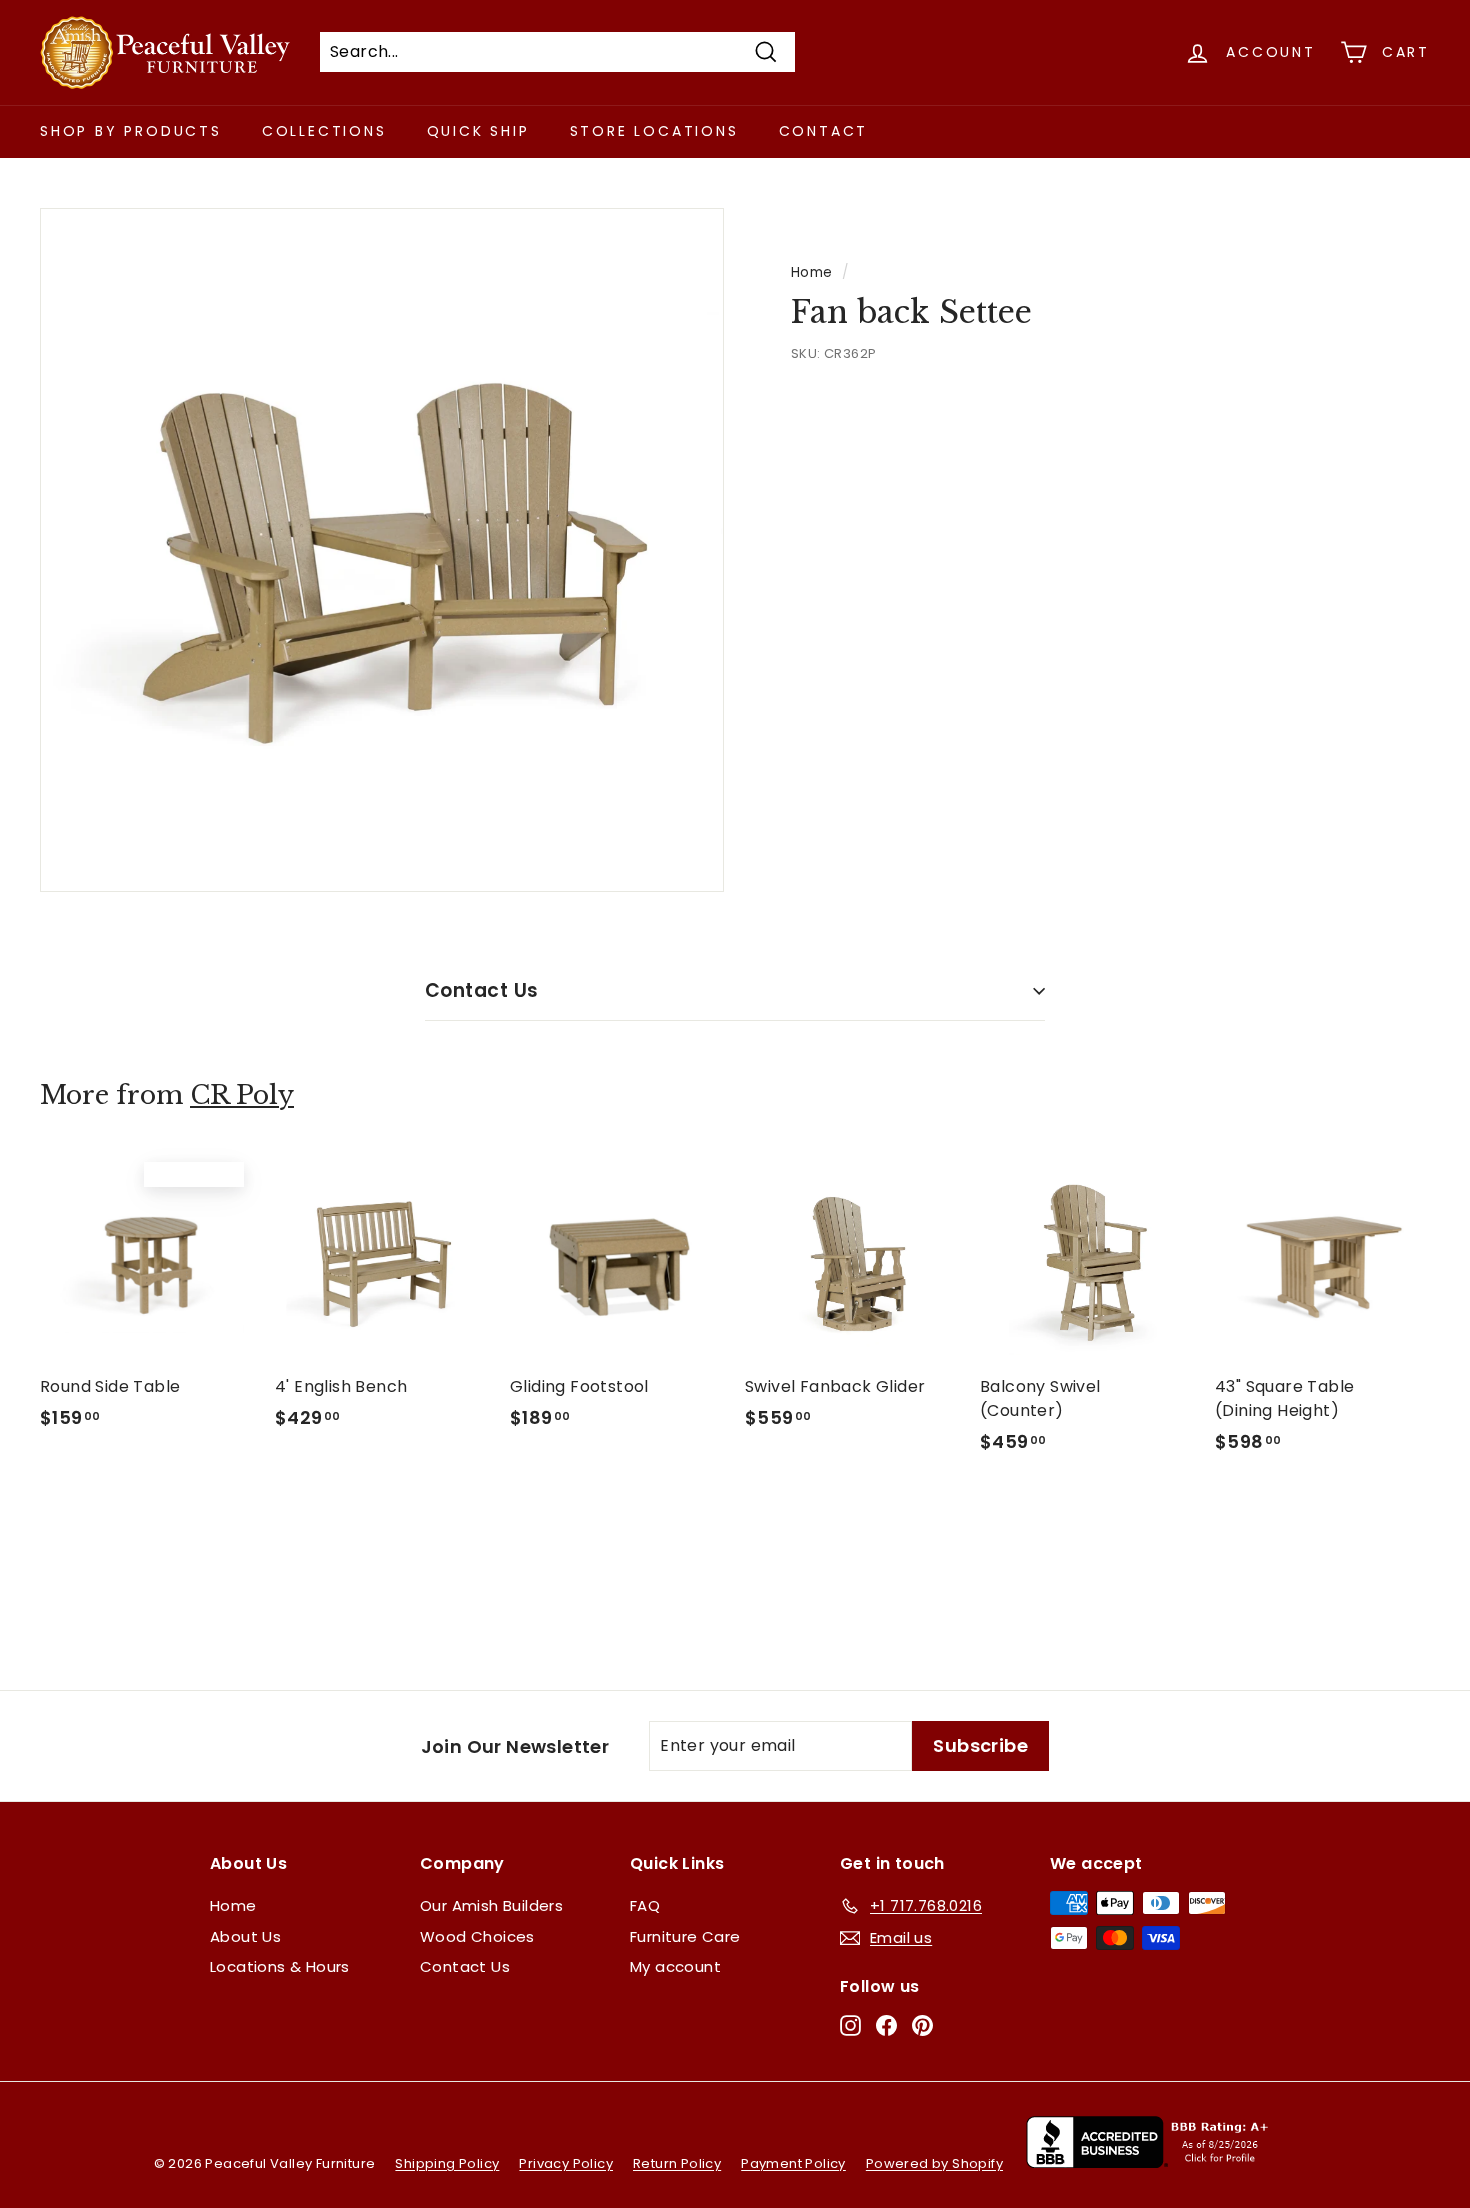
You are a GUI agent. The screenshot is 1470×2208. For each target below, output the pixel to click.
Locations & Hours (280, 1966)
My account (675, 1966)
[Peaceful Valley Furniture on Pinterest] (922, 2025)
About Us (245, 1936)
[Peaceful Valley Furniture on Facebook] (886, 2025)
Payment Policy (793, 2163)
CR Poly (242, 1095)
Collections (324, 131)
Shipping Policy (447, 2163)
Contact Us (482, 990)
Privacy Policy (566, 2163)
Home (812, 272)
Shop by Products (131, 131)
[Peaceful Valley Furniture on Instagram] (850, 2025)
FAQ (645, 1905)
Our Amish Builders (491, 1905)
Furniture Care (685, 1936)
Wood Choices (477, 1936)
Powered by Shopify (934, 2163)
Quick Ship (478, 131)
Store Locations (654, 131)
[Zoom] (382, 550)
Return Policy (677, 2163)
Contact (824, 131)
